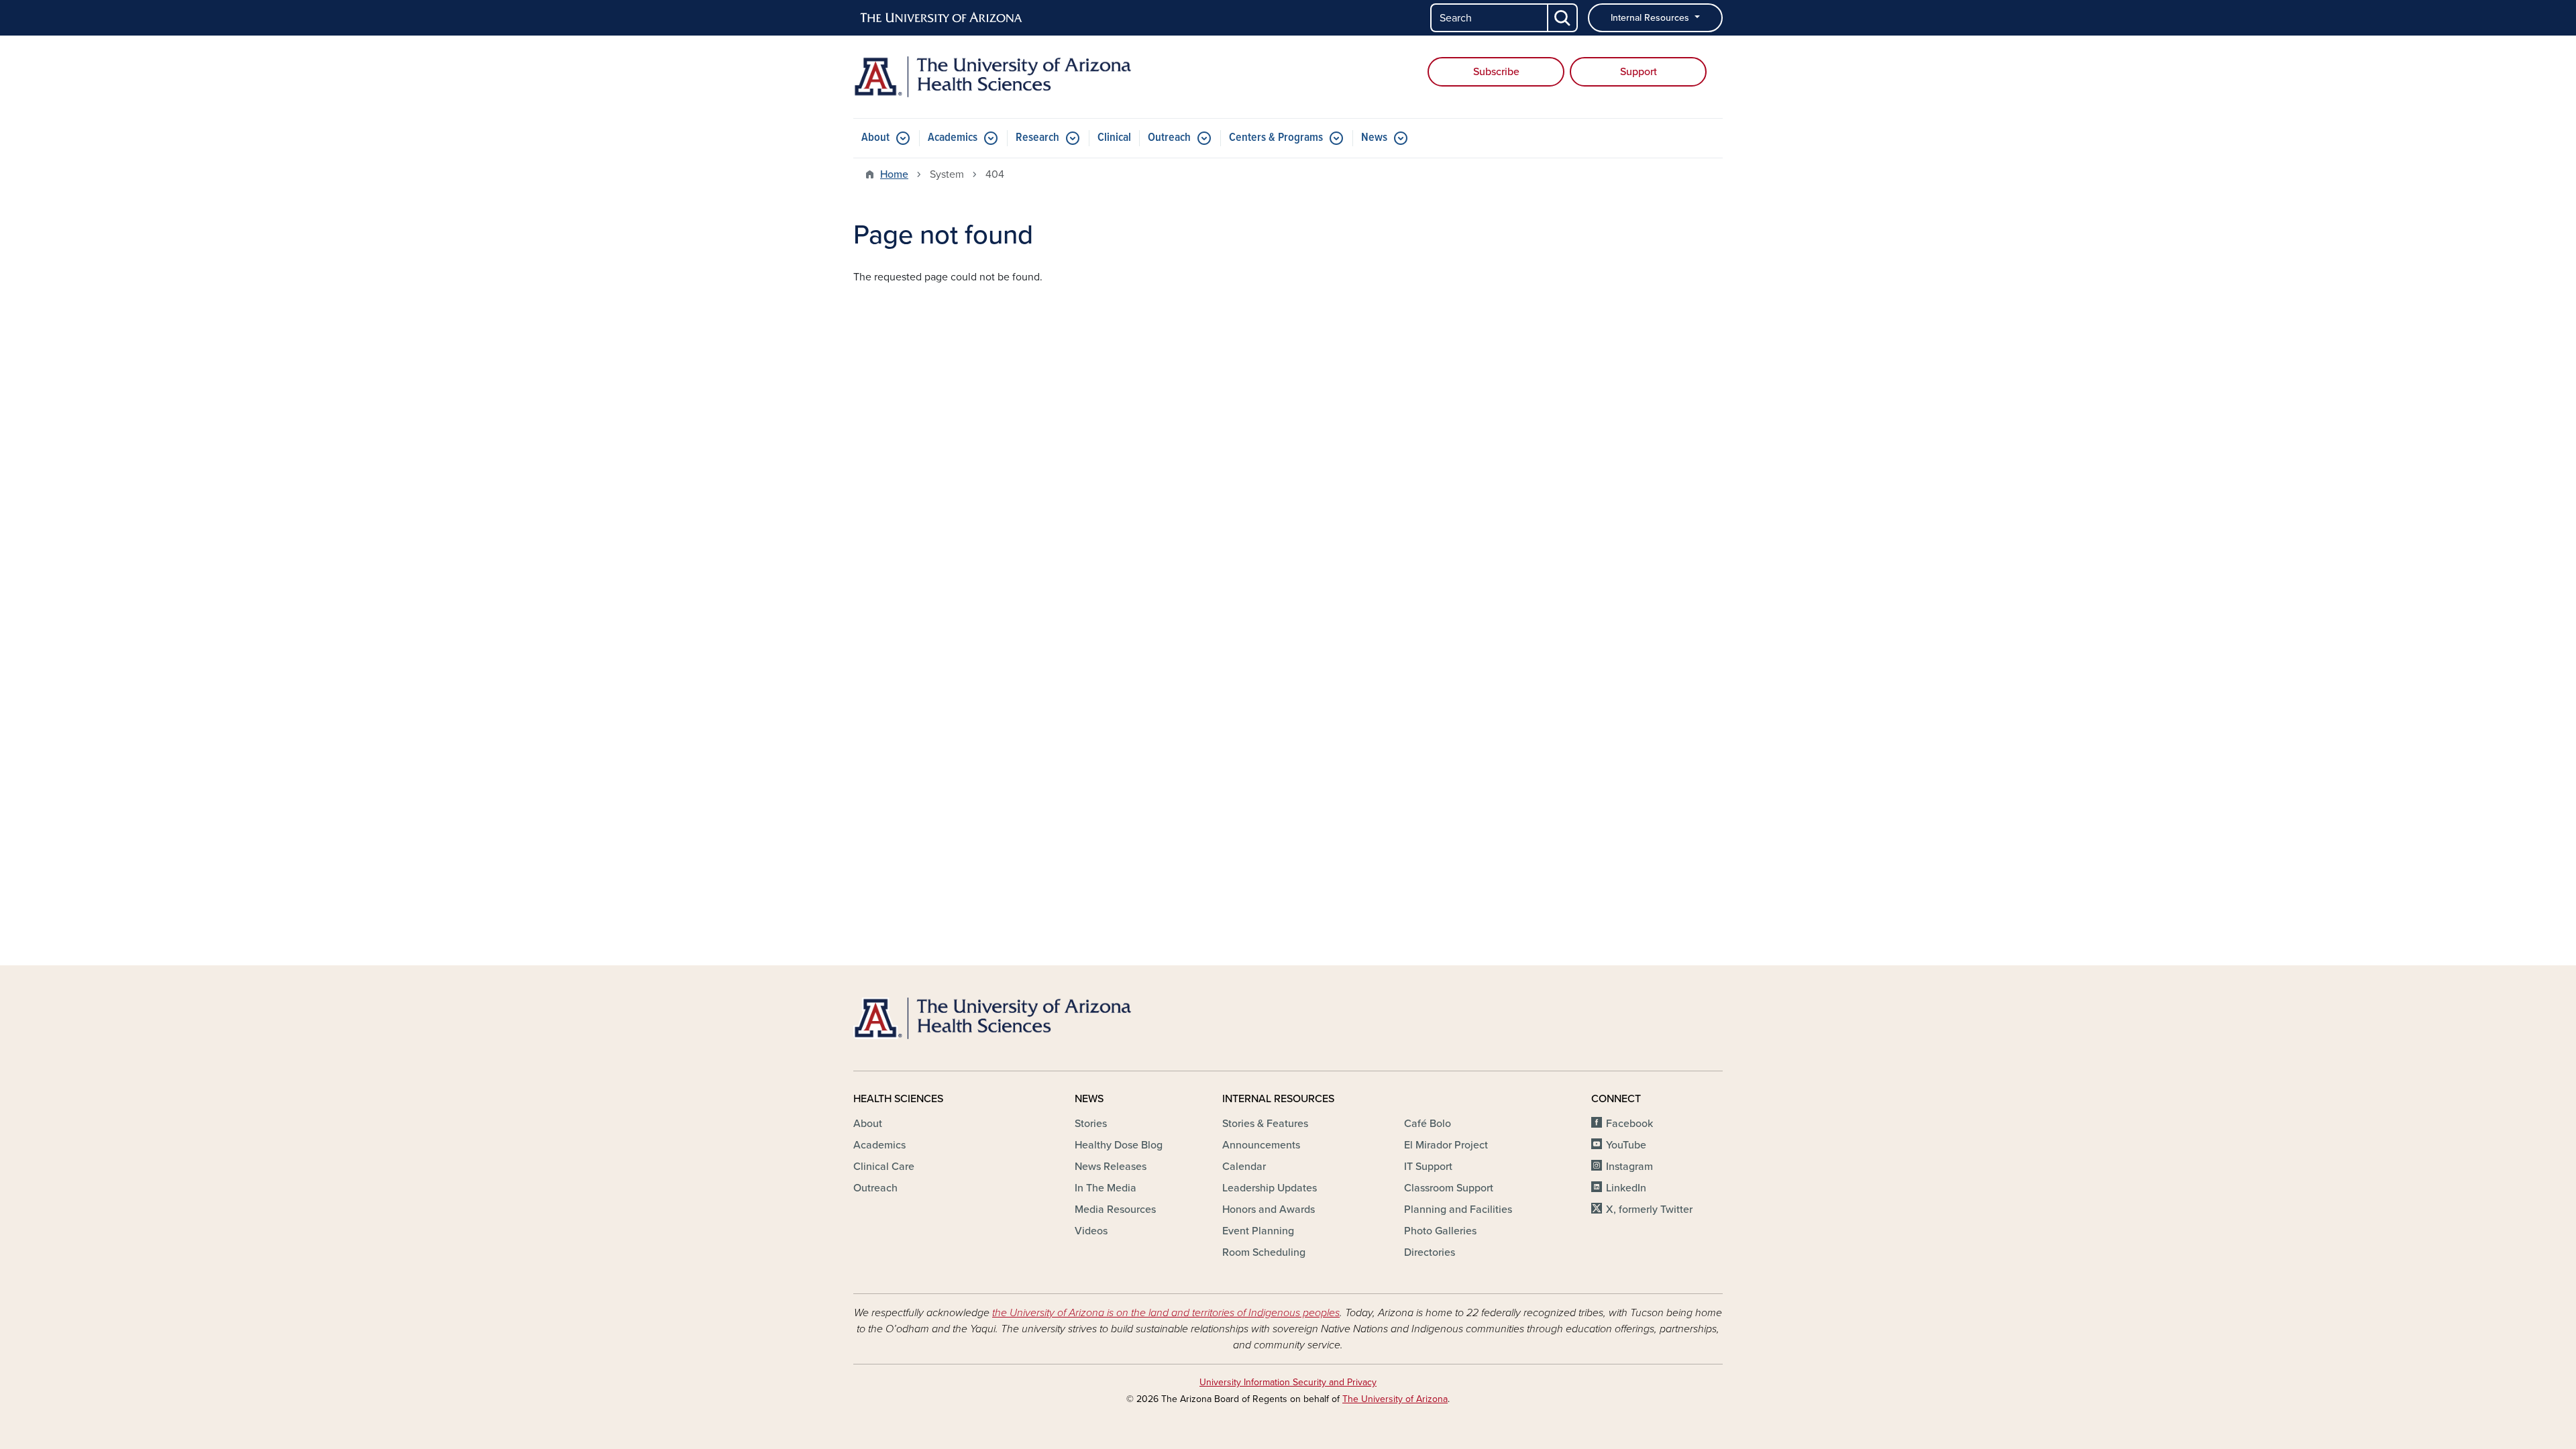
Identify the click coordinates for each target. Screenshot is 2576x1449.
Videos (1091, 1231)
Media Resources (1115, 1210)
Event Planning (1258, 1231)
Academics (953, 138)
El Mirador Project (1446, 1145)
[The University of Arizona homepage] (942, 18)
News (1374, 138)
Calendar (1244, 1167)
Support (1639, 72)
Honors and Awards (1269, 1210)
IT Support (1428, 1167)
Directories (1430, 1252)
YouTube (1626, 1145)
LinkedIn (1626, 1188)
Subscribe (1496, 72)
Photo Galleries (1440, 1231)
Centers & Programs (1276, 138)
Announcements (1261, 1145)
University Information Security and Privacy (1288, 1382)
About (875, 138)
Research (1037, 138)
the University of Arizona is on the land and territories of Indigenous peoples (1166, 1313)
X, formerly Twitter (1649, 1210)
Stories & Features (1265, 1124)
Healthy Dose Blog (1119, 1145)
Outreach (1169, 138)
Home (894, 174)
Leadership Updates (1270, 1188)
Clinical (1114, 138)
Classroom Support (1449, 1188)
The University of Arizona (1395, 1399)
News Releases (1111, 1167)
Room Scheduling (1264, 1252)
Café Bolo (1428, 1124)
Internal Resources (1651, 18)
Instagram (1629, 1167)
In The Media (1106, 1188)
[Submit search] (1563, 18)
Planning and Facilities (1458, 1210)
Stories (1091, 1124)
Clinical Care (884, 1167)
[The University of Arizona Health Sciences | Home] (993, 77)
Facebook (1629, 1124)
